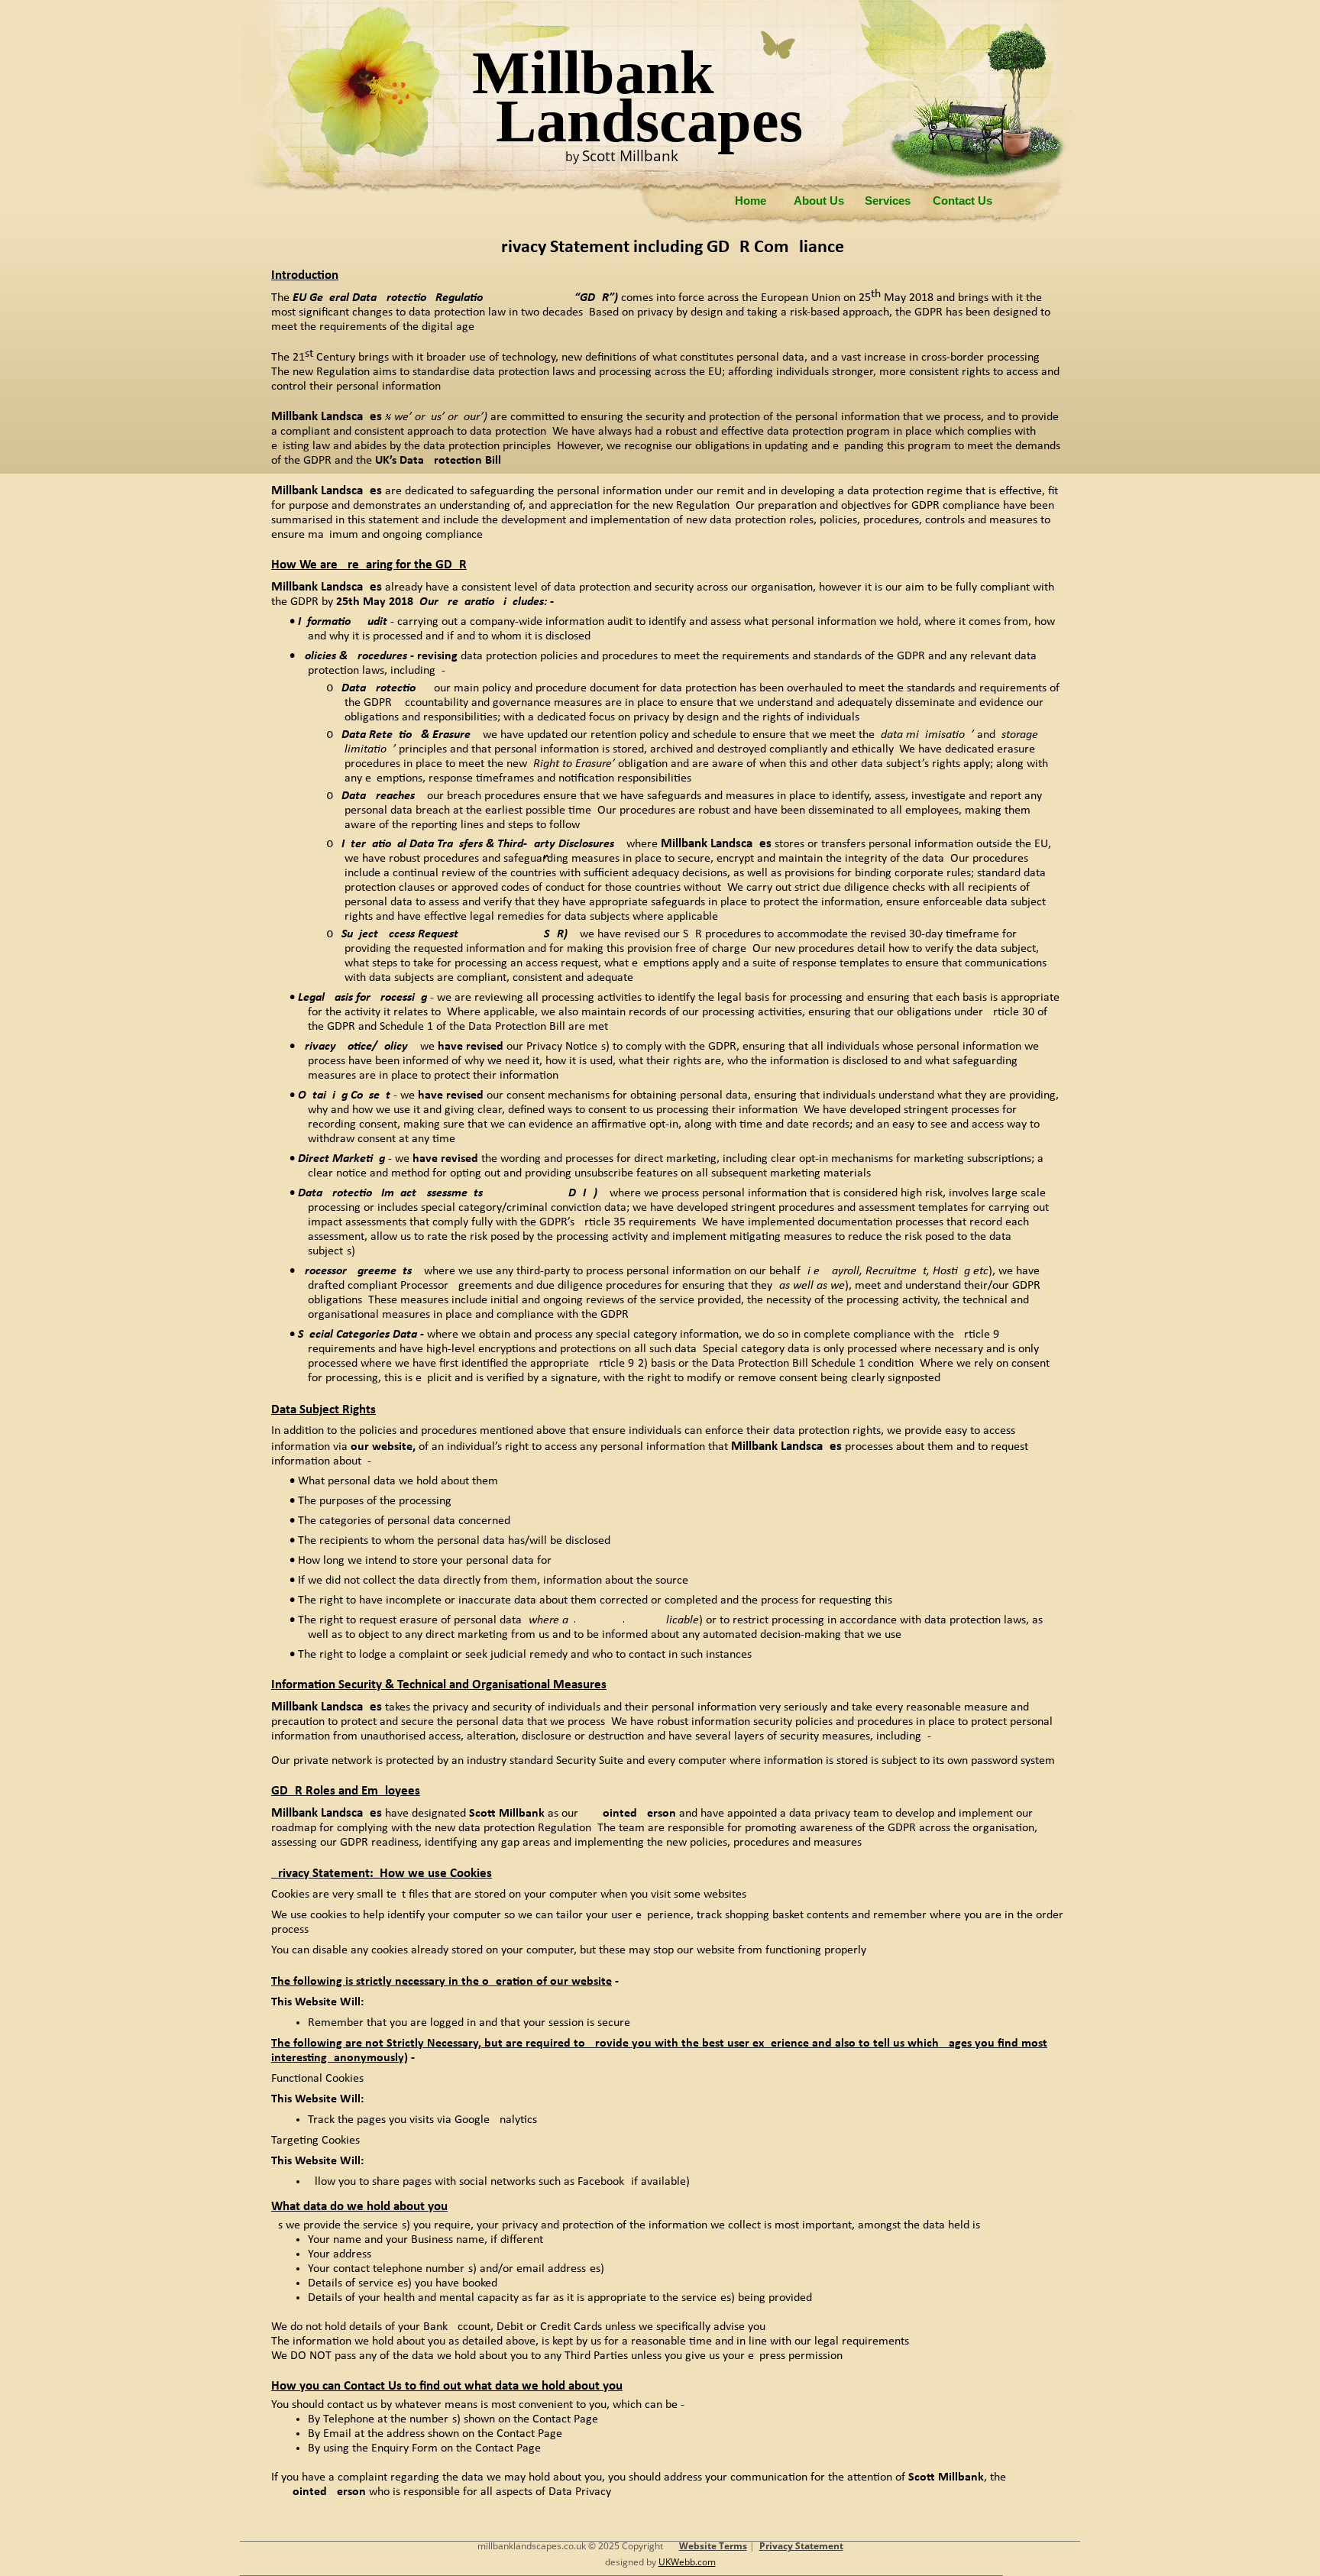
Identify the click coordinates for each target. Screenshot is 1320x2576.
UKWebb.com (687, 2562)
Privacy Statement (801, 2546)
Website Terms (713, 2546)
